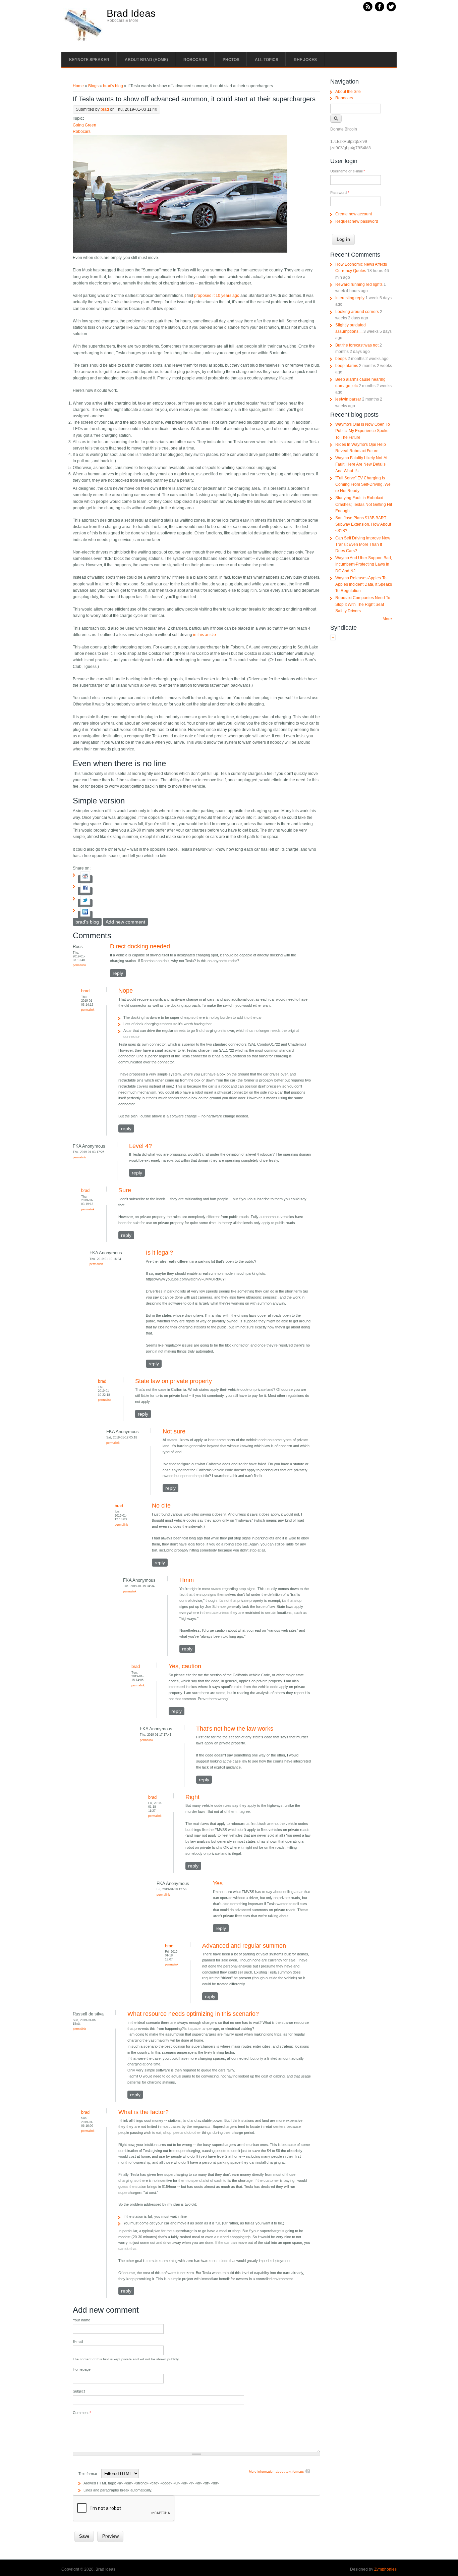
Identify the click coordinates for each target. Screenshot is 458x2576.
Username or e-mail (348, 171)
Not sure (174, 1431)
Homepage (82, 2369)
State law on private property (174, 1381)
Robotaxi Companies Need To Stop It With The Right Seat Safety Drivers (363, 604)
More (387, 619)
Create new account (354, 214)
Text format (88, 2474)
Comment (82, 2413)
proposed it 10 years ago (217, 296)
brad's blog (113, 86)
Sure (125, 1190)
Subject (79, 2391)
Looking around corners (357, 312)
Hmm (187, 1580)
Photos (231, 60)
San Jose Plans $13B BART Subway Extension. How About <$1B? (363, 524)
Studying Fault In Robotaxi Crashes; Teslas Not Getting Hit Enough (364, 504)
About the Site (348, 92)
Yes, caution (185, 1666)
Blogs (93, 86)
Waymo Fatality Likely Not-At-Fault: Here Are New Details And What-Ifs (362, 464)
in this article (205, 635)
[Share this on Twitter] (85, 903)
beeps (341, 359)
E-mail (78, 2342)
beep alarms (347, 366)
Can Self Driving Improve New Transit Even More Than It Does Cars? (363, 544)
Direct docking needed (140, 946)
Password (340, 193)
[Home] (83, 41)
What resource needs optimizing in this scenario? (193, 2014)
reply (118, 973)
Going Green (84, 125)
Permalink (79, 965)
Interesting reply (350, 298)
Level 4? (140, 1146)
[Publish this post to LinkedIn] (85, 915)
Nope (126, 991)
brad (105, 109)
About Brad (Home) (146, 60)
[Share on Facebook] (85, 891)
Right (192, 1797)
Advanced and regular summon (244, 1946)
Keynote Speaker (89, 60)
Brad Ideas (131, 13)
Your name (81, 2320)
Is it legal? (159, 1253)
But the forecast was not (357, 345)
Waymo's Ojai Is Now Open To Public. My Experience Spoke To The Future (363, 431)
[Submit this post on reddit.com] (85, 879)
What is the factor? (144, 2112)
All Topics (267, 60)
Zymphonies (385, 2569)
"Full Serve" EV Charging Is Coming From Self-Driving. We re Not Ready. (363, 484)
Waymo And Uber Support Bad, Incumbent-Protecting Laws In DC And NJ (364, 564)
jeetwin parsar (348, 399)
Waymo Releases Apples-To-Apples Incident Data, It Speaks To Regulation (364, 584)
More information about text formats (276, 2472)
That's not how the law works (235, 1729)
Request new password (357, 221)
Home (78, 86)
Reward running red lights (359, 284)
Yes (218, 1883)
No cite (161, 1506)
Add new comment (125, 922)
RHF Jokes (305, 60)
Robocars (195, 60)
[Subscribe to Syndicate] (333, 639)
